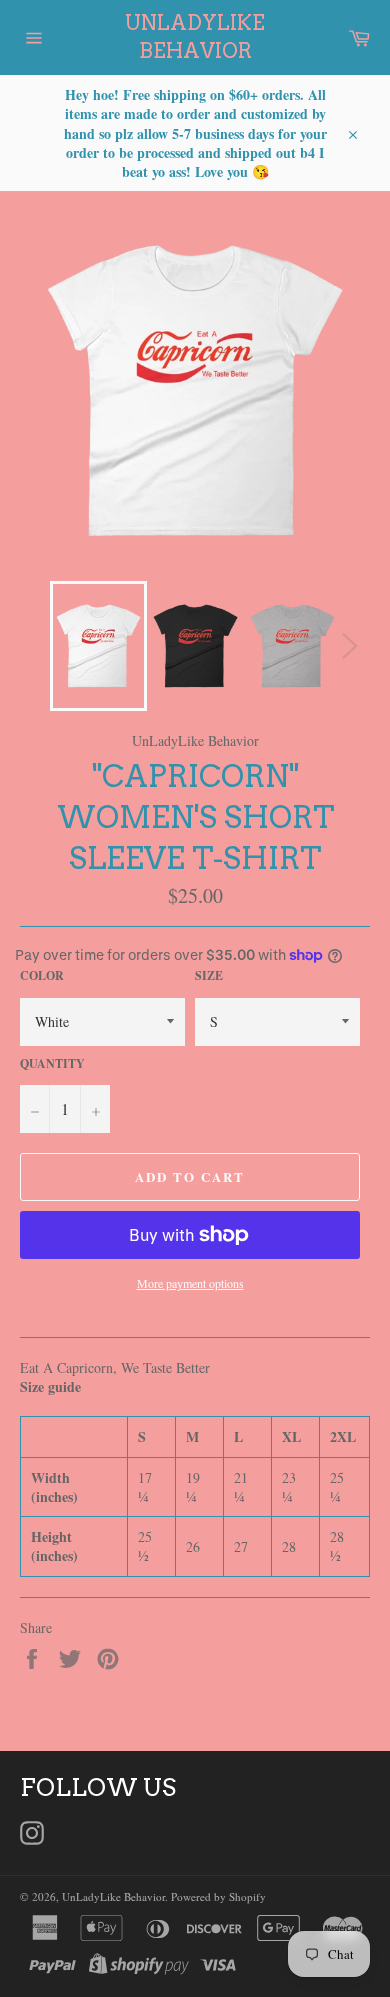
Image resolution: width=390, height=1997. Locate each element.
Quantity (52, 1064)
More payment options (190, 1283)
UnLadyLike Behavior (195, 37)
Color (42, 976)
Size (209, 976)
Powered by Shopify (218, 1896)
